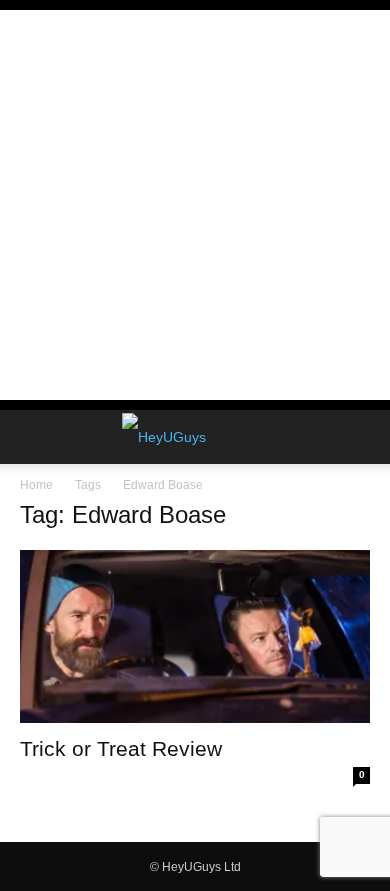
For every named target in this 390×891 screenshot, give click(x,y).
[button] (34, 437)
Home (36, 485)
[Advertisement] (195, 205)
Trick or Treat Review (121, 748)
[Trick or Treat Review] (195, 636)
